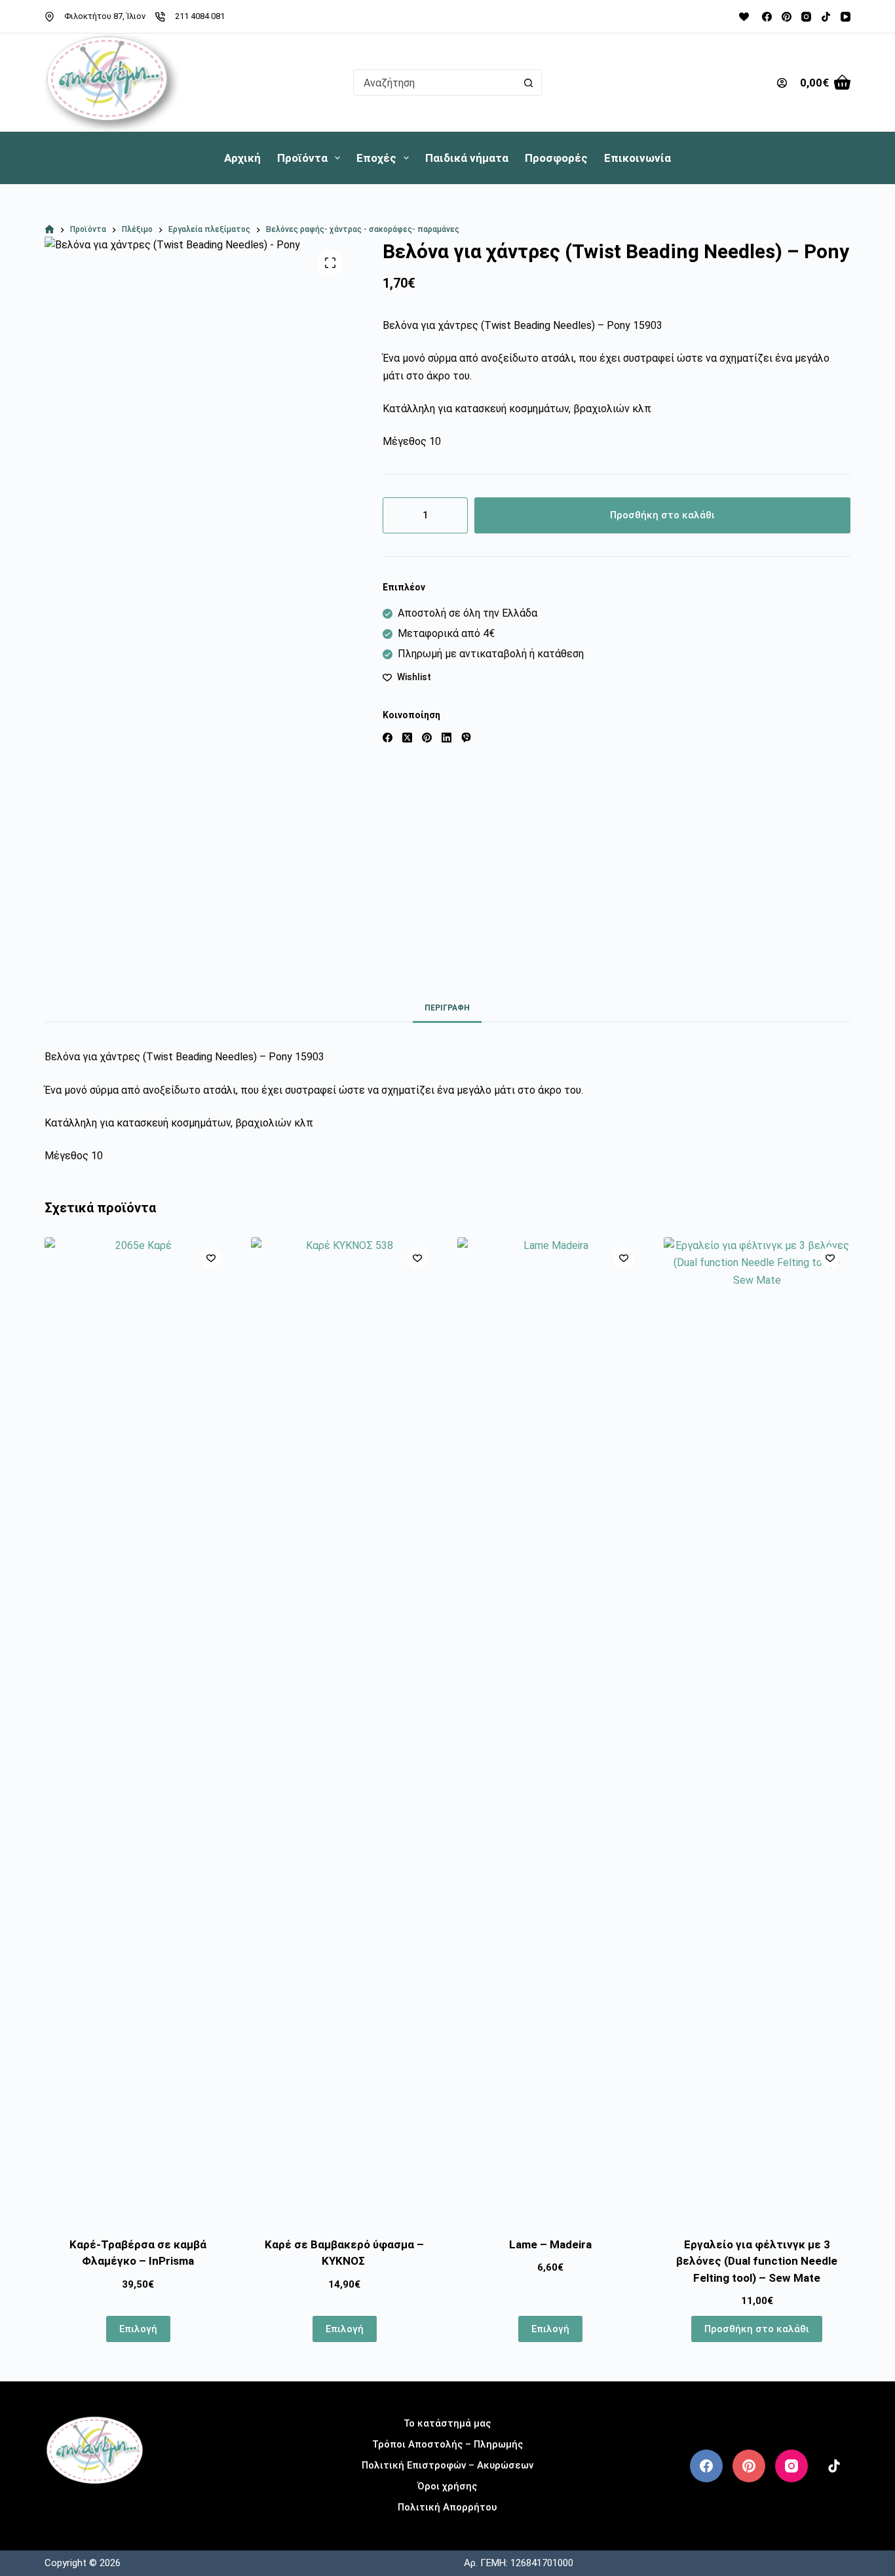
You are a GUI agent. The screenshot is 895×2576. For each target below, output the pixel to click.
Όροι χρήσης (447, 2486)
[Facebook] (767, 17)
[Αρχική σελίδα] (49, 230)
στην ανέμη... (95, 2505)
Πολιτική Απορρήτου (447, 2507)
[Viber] (466, 738)
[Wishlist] (744, 17)
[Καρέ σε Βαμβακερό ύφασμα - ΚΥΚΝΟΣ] (344, 1729)
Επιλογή (138, 2329)
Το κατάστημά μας (447, 2423)
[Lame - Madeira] (551, 1729)
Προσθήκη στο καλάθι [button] (757, 2329)
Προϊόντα (302, 158)
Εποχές (376, 158)
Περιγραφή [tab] (447, 1008)
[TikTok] (826, 17)
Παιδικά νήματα (467, 158)
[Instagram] (806, 17)
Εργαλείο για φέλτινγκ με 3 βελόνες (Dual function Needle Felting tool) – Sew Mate (757, 2261)
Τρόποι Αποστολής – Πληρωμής (447, 2444)
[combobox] (435, 83)
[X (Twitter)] (407, 738)
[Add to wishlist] (211, 1258)
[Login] (782, 83)
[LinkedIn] (447, 738)
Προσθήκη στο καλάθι (662, 515)
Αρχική (242, 158)
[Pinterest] (787, 17)
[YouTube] (846, 17)
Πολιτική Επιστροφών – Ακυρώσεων (447, 2465)
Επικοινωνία (638, 158)
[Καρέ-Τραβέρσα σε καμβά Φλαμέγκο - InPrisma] (138, 1729)
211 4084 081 (200, 16)
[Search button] (529, 83)
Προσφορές (556, 158)
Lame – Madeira (550, 2244)
